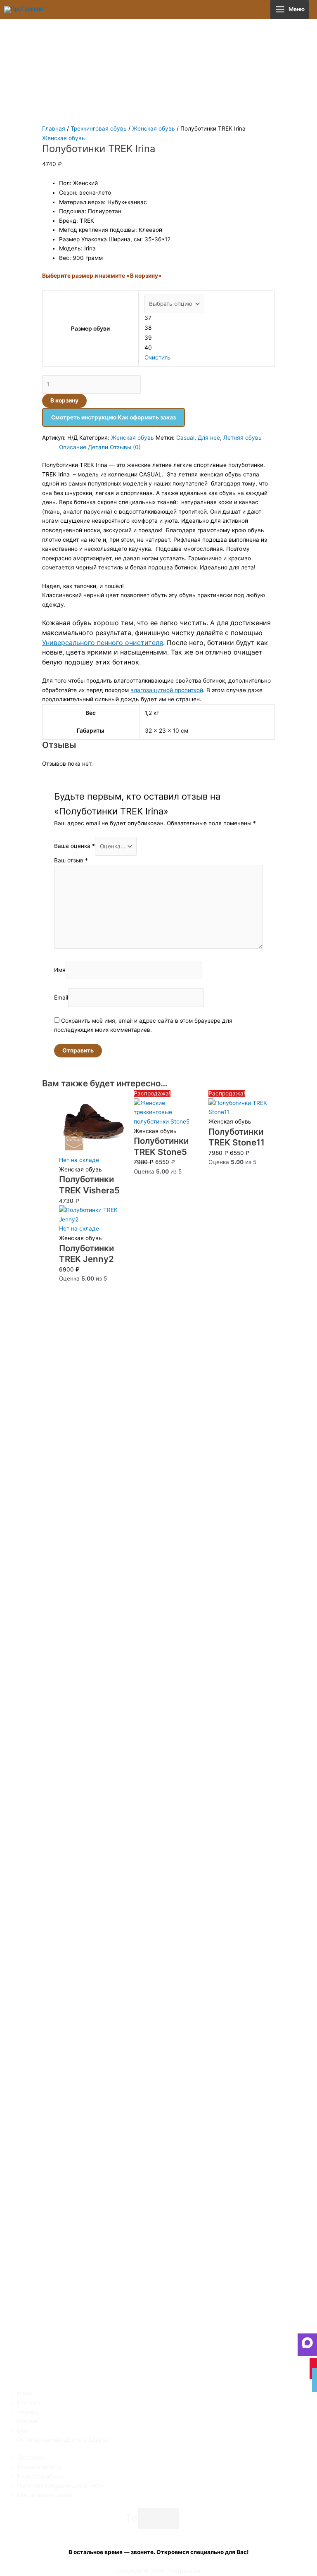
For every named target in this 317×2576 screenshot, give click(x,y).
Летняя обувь (242, 438)
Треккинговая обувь (99, 129)
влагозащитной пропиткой (167, 690)
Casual (185, 438)
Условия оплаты (39, 2467)
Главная (54, 129)
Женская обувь (154, 129)
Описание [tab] (73, 447)
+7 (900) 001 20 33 (159, 2533)
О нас (25, 2393)
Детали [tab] (98, 447)
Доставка (30, 2457)
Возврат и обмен (40, 2476)
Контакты (30, 2402)
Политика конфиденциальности (61, 2486)
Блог (23, 2431)
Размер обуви (90, 329)
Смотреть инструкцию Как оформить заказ (114, 417)
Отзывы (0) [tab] (125, 447)
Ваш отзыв (71, 860)
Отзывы (28, 2412)
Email (61, 998)
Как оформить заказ (45, 2495)
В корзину (64, 400)
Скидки (27, 2421)
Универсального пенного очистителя (103, 643)
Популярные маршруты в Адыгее (63, 2440)
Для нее (209, 438)
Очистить (157, 357)
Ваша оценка (75, 846)
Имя (60, 970)
